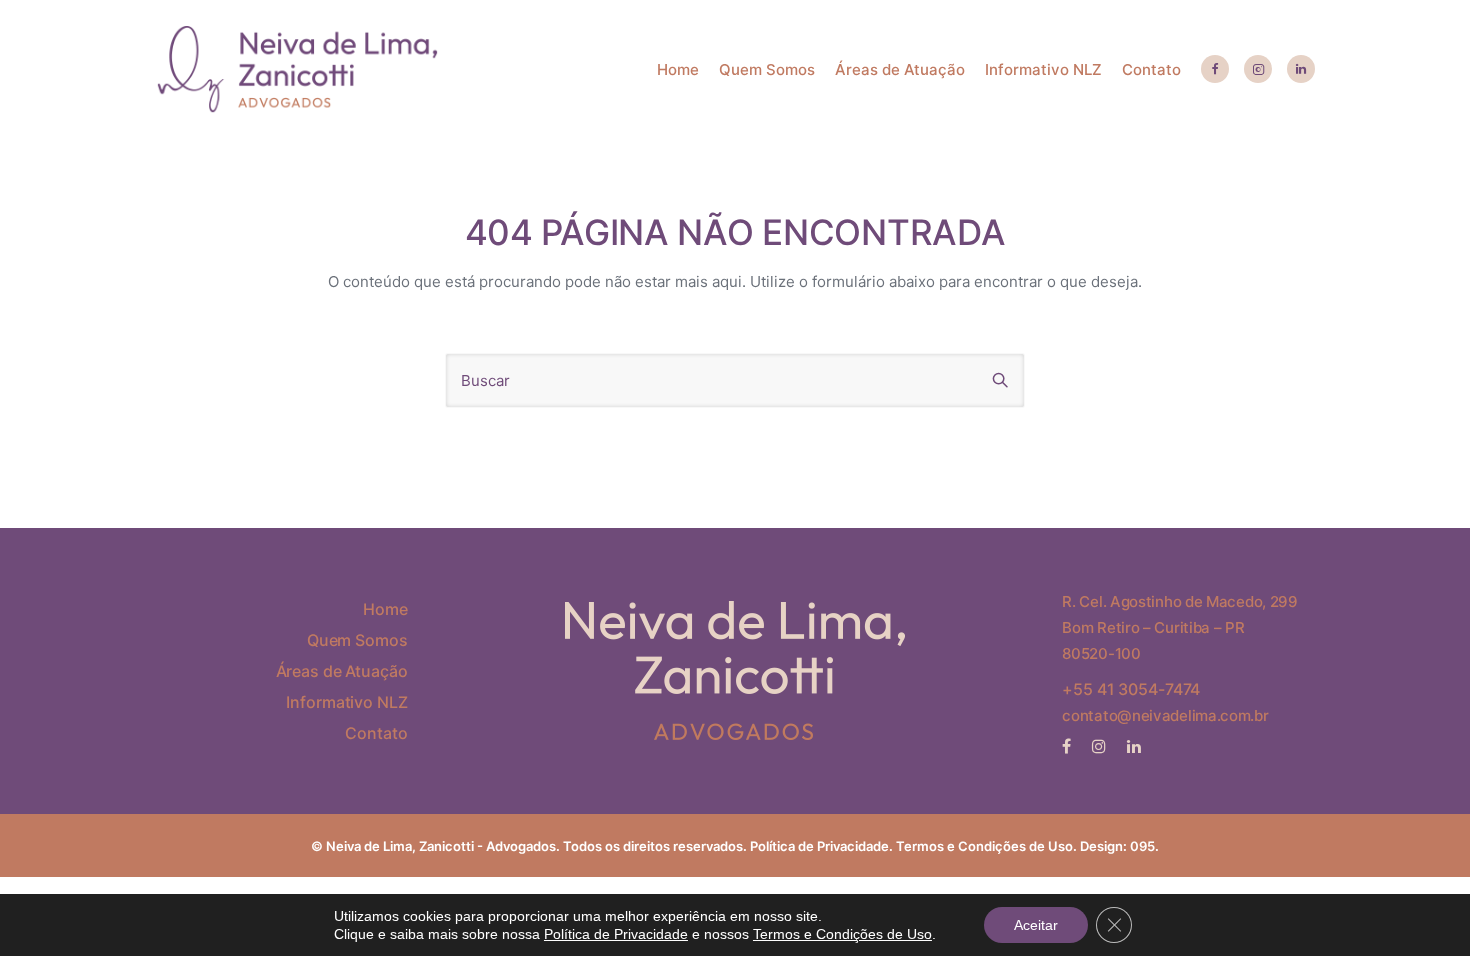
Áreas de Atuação (900, 69)
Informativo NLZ (1043, 69)
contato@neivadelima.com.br (1165, 715)
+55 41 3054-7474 (1131, 689)
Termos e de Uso (984, 846)
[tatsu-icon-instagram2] (1258, 70)
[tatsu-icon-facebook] (1215, 70)
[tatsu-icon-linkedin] (1301, 70)
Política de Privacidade (819, 846)
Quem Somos (767, 69)
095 (1142, 846)
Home (678, 69)
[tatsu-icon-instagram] (1102, 746)
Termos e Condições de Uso (842, 934)
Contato (1151, 69)
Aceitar (1036, 925)
